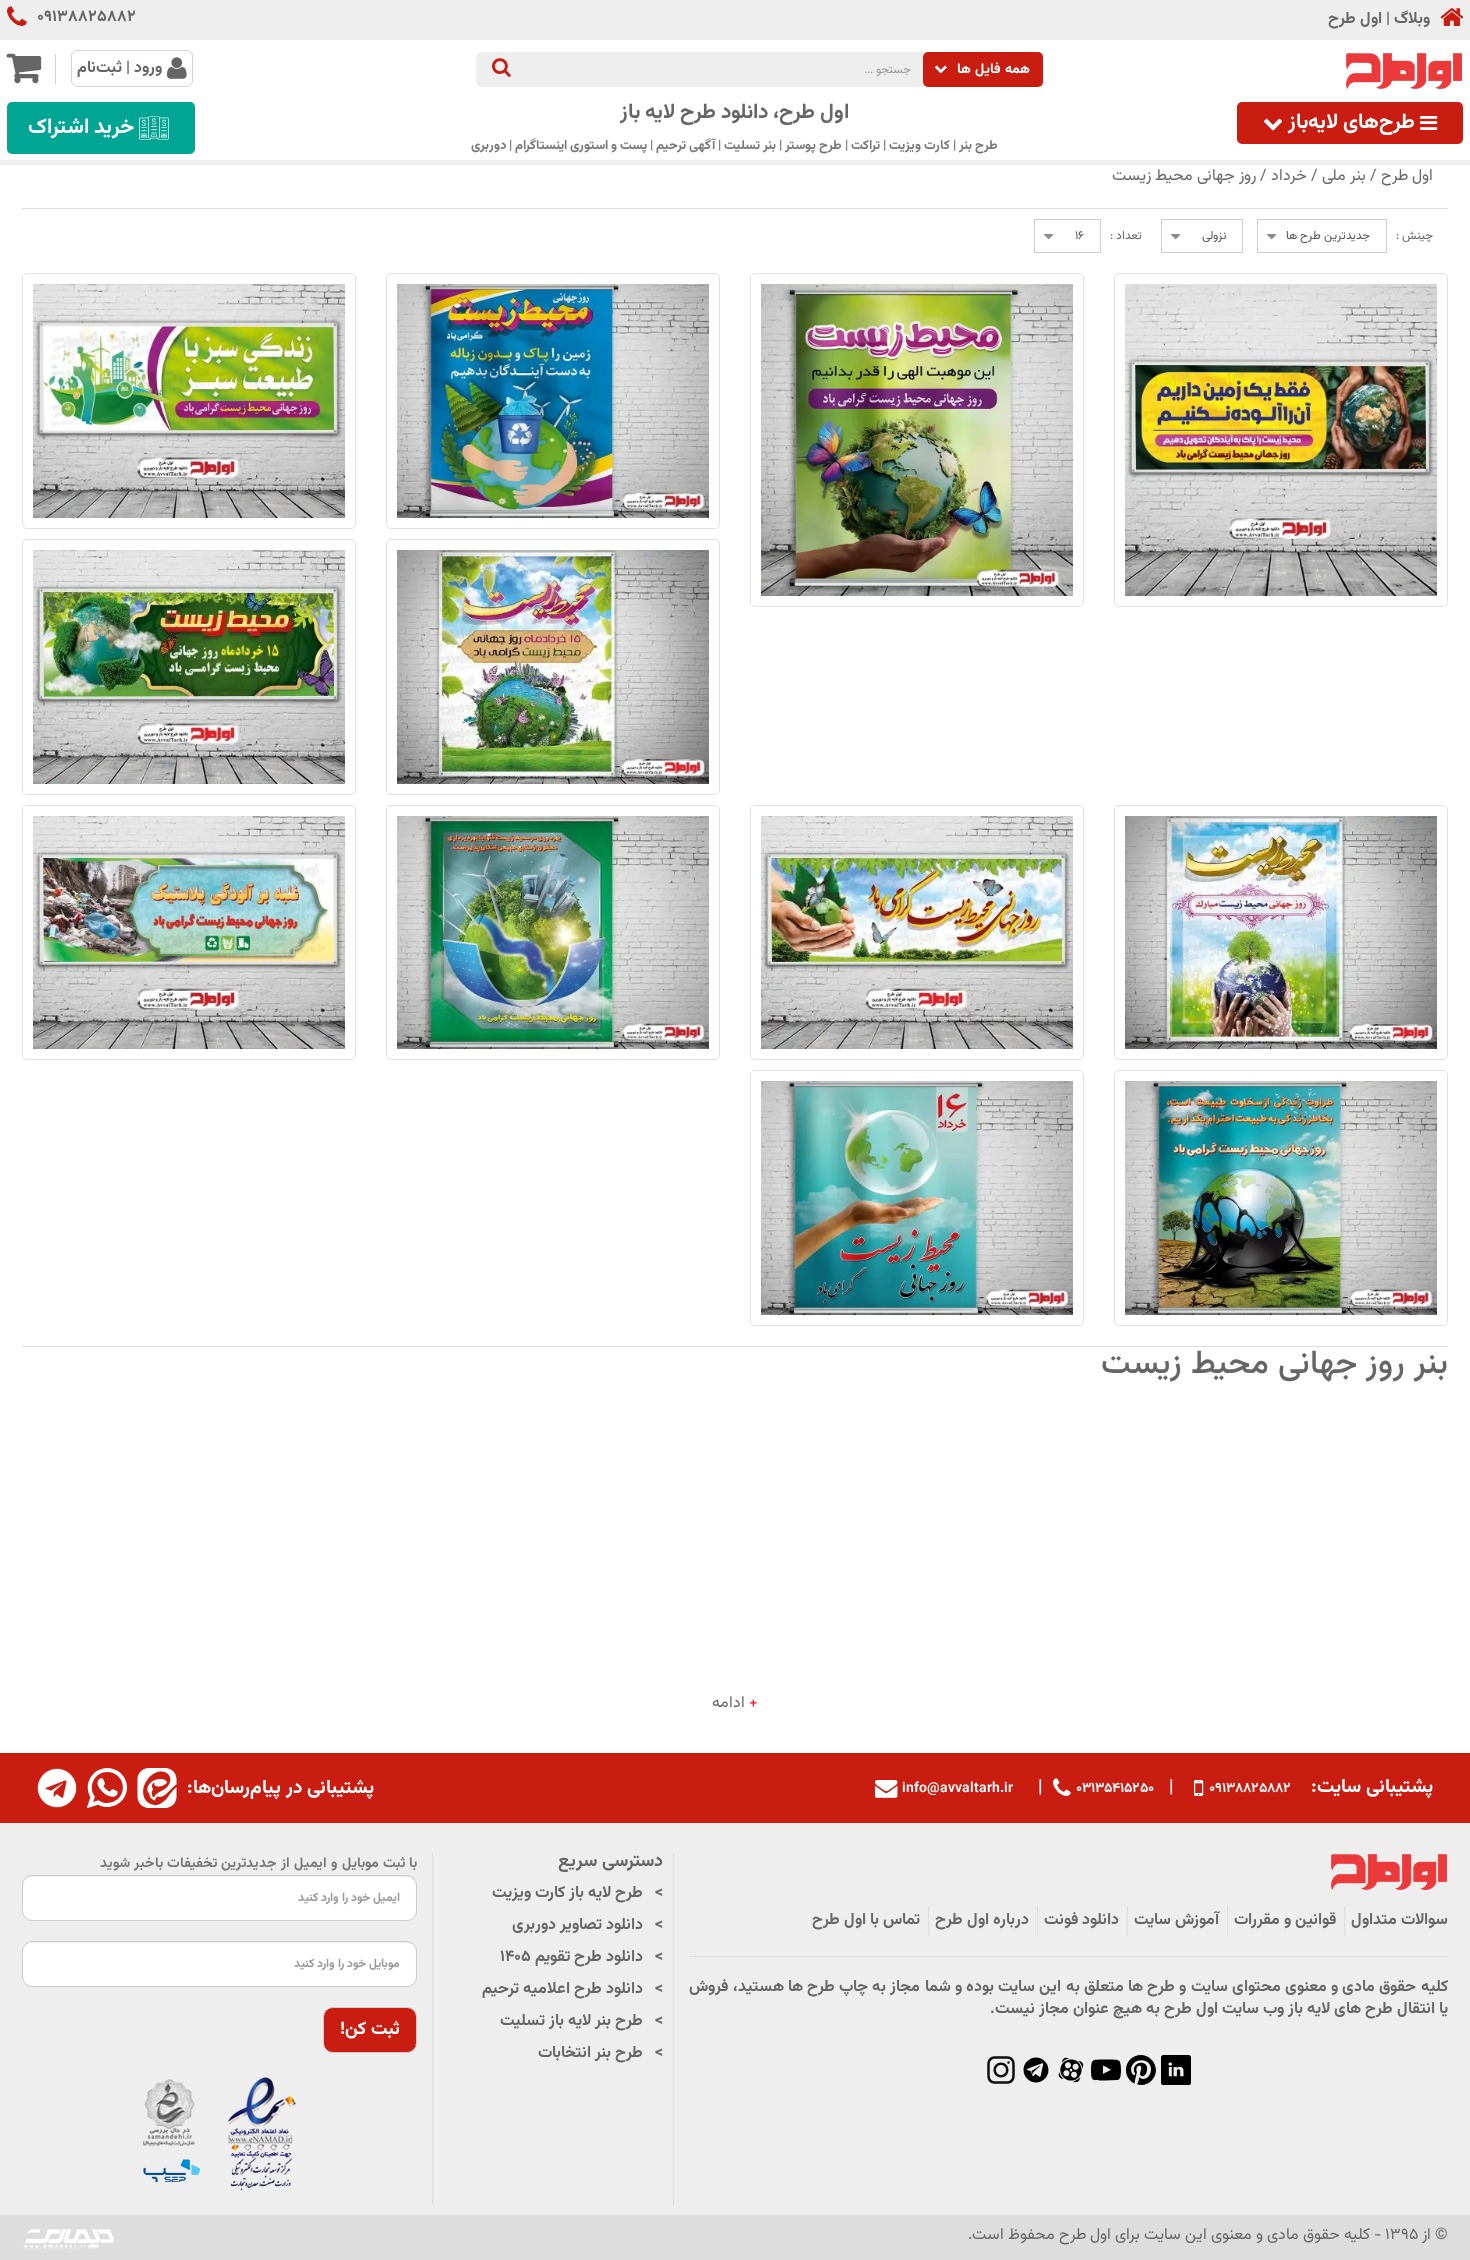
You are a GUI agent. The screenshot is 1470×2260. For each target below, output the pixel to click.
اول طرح (1355, 20)
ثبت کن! (370, 2030)
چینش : (1414, 236)
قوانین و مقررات (1285, 1920)
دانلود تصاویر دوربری (577, 1925)
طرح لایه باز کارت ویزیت (567, 1893)
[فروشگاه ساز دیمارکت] (69, 2237)
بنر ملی (1344, 176)
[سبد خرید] (23, 76)
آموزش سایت (1176, 1920)
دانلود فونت (1081, 1920)
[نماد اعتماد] (220, 2135)
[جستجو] (501, 69)
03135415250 (1115, 1788)
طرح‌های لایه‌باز (1351, 123)
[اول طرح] (1402, 71)
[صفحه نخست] (1446, 19)
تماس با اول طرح (866, 1920)
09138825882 (86, 18)
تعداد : (1126, 236)
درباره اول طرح (982, 1920)
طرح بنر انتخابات (590, 2053)
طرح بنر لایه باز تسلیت (571, 2021)
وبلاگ (1412, 20)
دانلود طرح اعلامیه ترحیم (562, 1989)
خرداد (1289, 176)
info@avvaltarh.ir (957, 1789)
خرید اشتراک (81, 128)
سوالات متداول (1399, 1920)
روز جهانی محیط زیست (1184, 176)
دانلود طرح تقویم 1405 (571, 1957)
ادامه (735, 1704)
